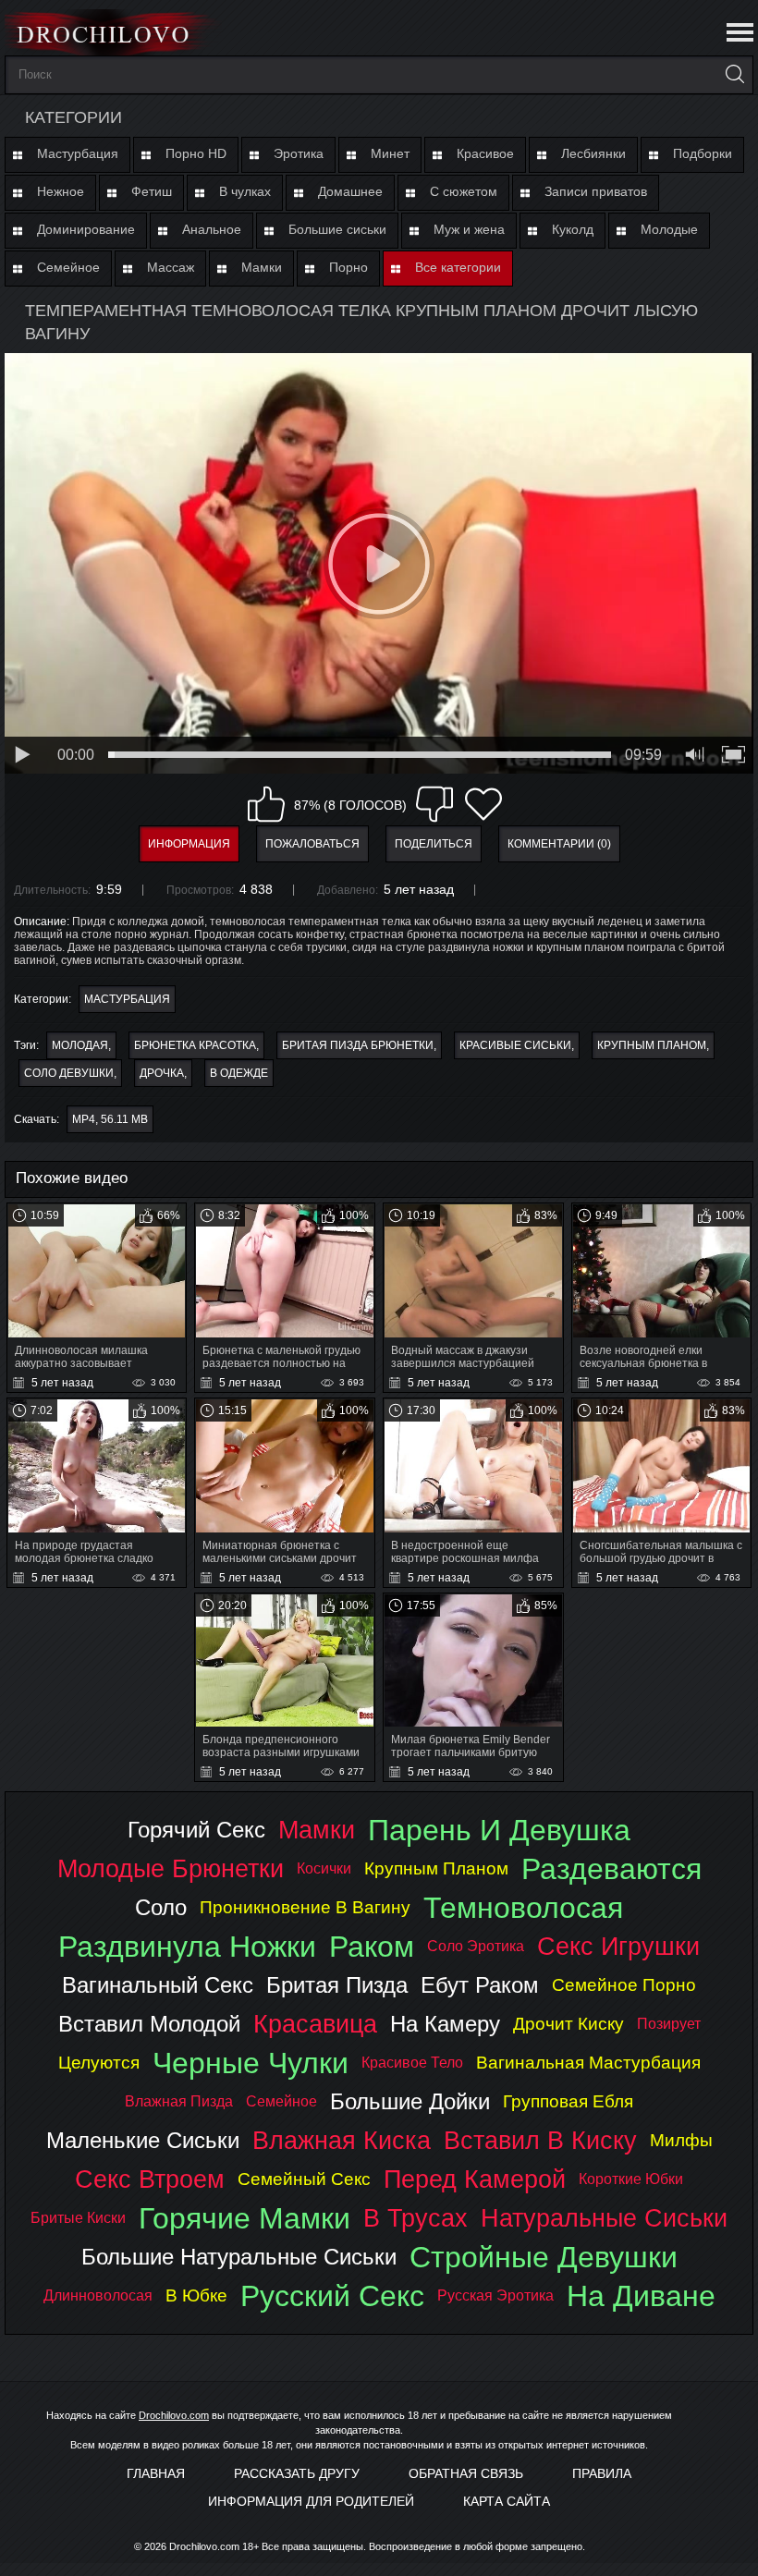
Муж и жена (469, 229)
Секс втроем (150, 2179)
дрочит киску (568, 2024)
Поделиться (434, 844)
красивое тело (412, 2063)
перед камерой (475, 2179)
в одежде (239, 1073)
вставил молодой (149, 2024)
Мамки (262, 267)
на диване (641, 2296)
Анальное (212, 229)
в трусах (416, 2218)
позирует (669, 2024)
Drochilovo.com (174, 2415)
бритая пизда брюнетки (358, 1045)
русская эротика (495, 2295)
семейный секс (304, 2179)
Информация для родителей (311, 2501)
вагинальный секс (158, 1985)
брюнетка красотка (195, 1045)
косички (324, 1868)
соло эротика (476, 1946)
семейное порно (624, 1985)
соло (161, 1907)
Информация (189, 844)
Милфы (681, 2140)
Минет (390, 153)
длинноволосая (98, 2295)
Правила (602, 2473)
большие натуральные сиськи (239, 2257)
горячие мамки (245, 2218)
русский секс (332, 2296)
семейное (281, 2101)
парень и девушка (499, 1830)
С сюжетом (464, 191)
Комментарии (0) (559, 844)
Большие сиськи (337, 229)
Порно (348, 267)
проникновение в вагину (305, 1907)
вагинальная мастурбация (588, 2063)
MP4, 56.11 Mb (110, 1119)
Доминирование (86, 229)
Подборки (703, 153)
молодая (80, 1045)
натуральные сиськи (604, 2218)
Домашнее (350, 191)
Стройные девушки (544, 2257)
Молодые (669, 229)
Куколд (573, 229)
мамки (317, 1830)
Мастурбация (78, 153)
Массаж (171, 267)
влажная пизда (179, 2101)
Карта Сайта (507, 2501)
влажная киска (342, 2140)
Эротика (299, 153)
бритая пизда (337, 1985)
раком (372, 1947)
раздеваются (611, 1869)
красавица (315, 2024)
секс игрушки (618, 1946)
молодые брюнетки (171, 1868)
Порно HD (196, 153)
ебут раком (480, 1985)
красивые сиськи (515, 1045)
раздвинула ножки (187, 1947)
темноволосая (523, 1908)
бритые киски (78, 2218)
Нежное (61, 191)
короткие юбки (631, 2179)
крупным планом (652, 1045)
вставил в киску (540, 2140)
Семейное (68, 267)
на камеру (445, 2024)
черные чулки (251, 2063)
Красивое (485, 153)
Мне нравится (266, 804)
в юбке (196, 2295)
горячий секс (196, 1830)
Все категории (458, 267)
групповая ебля (568, 2101)
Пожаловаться (312, 844)
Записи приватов (596, 191)
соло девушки (69, 1073)
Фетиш (152, 191)
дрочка (162, 1073)
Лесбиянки (593, 153)
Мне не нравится (434, 804)
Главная (156, 2473)
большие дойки (410, 2101)
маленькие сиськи (143, 2140)
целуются (99, 2063)
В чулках (245, 191)
